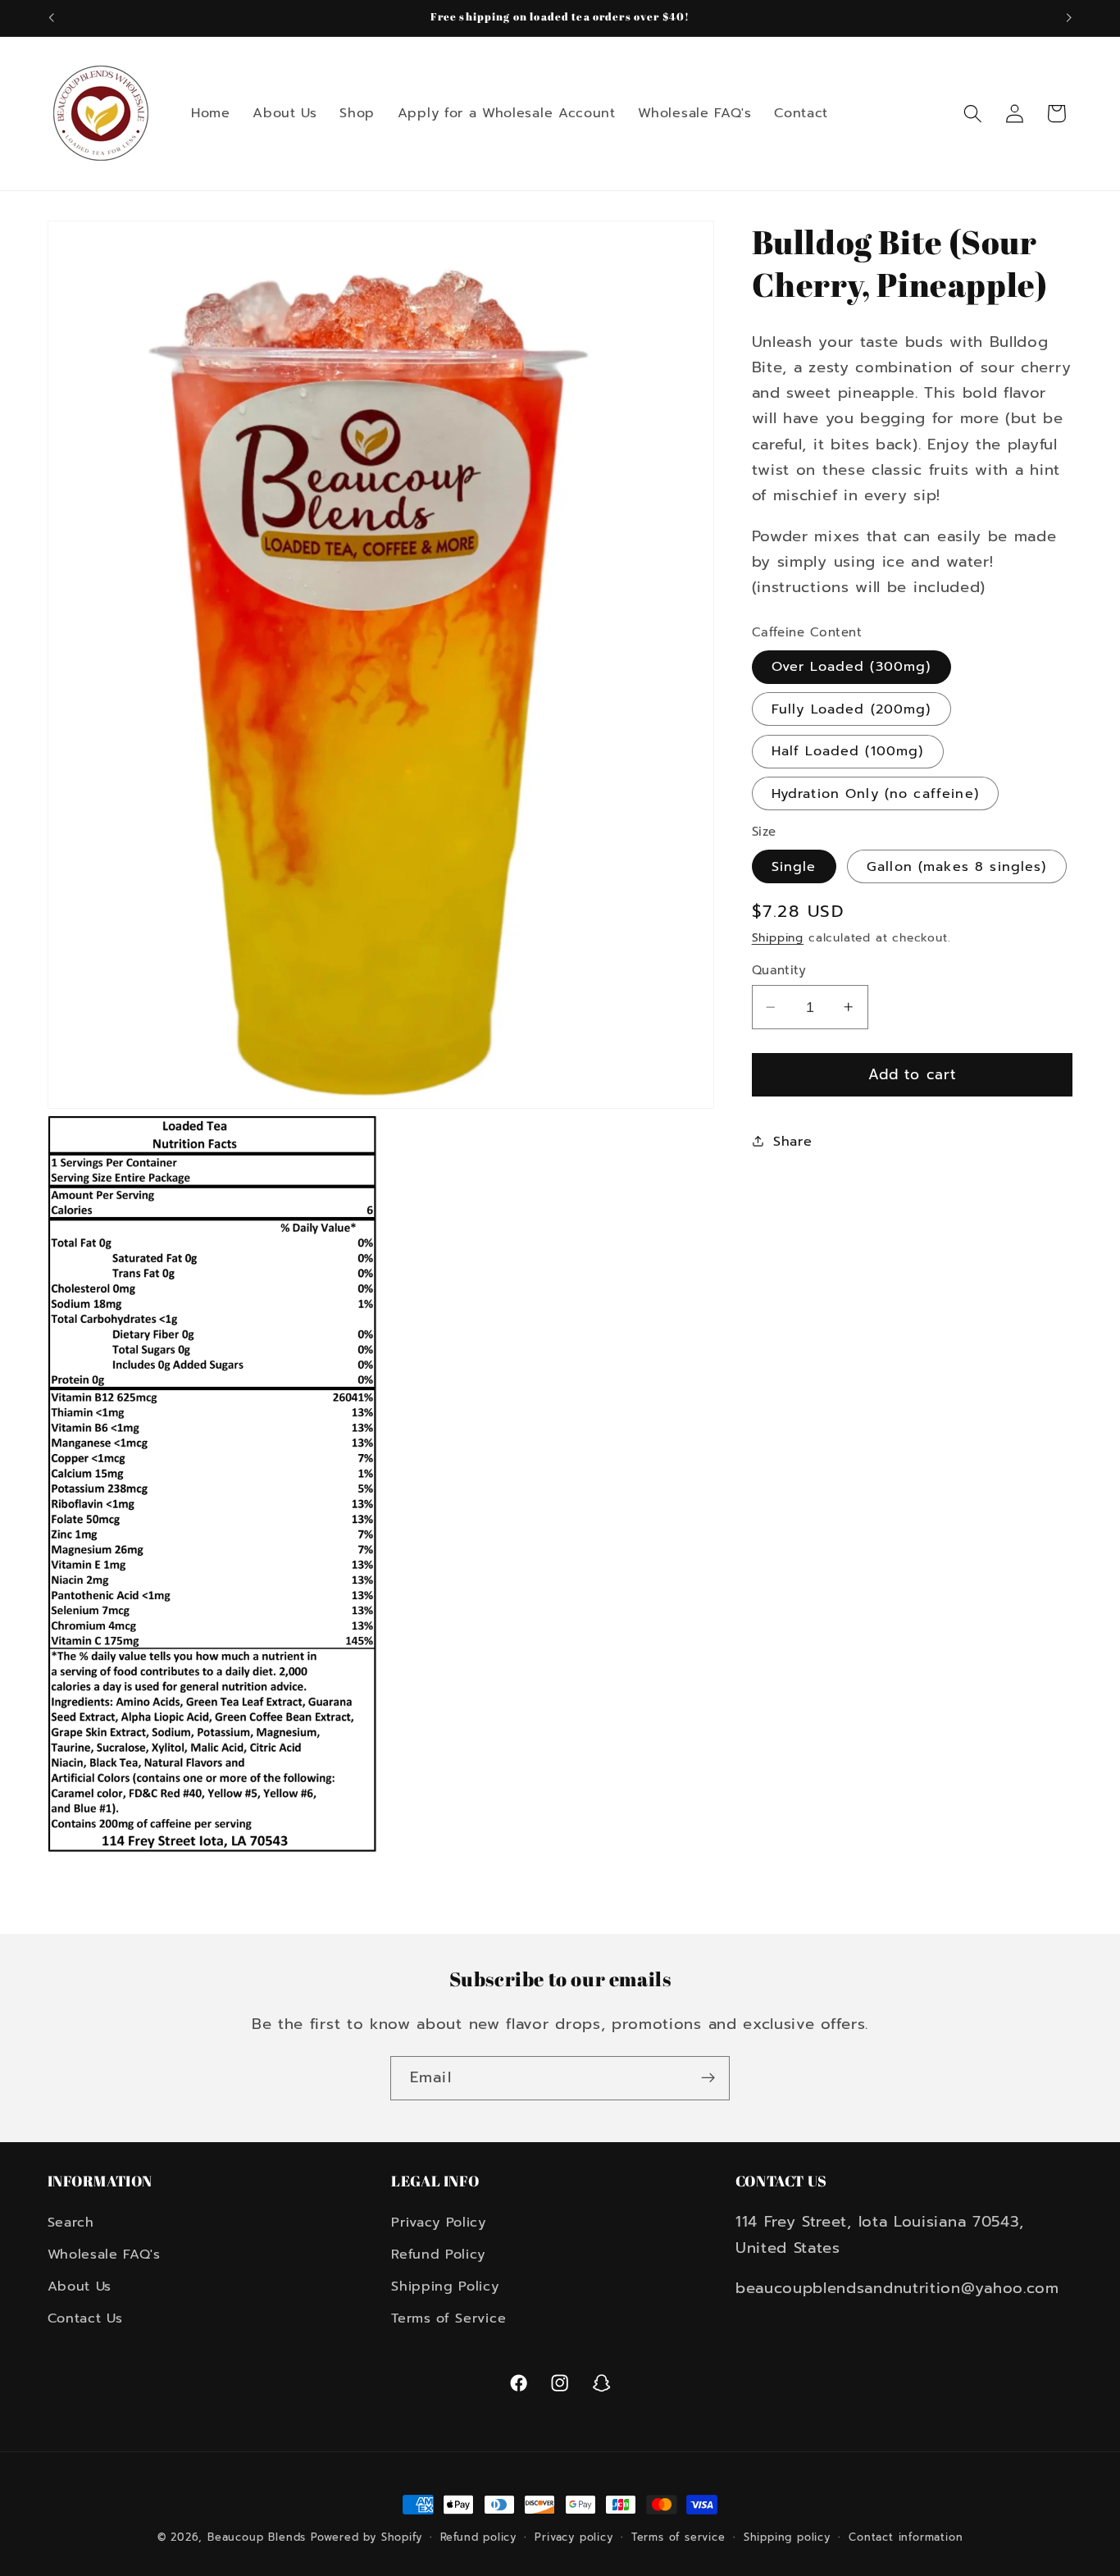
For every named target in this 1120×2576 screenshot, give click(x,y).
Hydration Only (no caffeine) (875, 793)
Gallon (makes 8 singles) (957, 866)
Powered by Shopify (367, 2537)
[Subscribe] (708, 2078)
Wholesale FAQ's (104, 2255)
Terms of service (678, 2537)
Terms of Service (448, 2318)
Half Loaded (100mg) (848, 751)
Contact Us (85, 2318)
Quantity (779, 971)
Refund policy (478, 2537)
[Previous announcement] (51, 18)
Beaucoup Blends (257, 2537)
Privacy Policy (439, 2223)
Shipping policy (787, 2537)
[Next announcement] (1069, 18)
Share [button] (792, 1141)
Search (71, 2223)
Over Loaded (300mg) (851, 666)
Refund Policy (438, 2255)
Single (794, 866)
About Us (80, 2286)
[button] (973, 114)
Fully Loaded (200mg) (851, 709)
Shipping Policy (445, 2286)
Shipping (778, 938)
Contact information (906, 2537)
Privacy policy (574, 2537)
